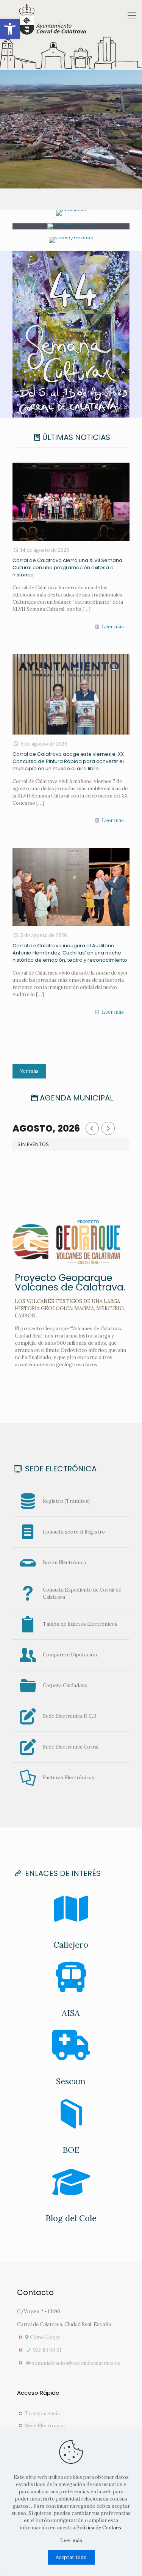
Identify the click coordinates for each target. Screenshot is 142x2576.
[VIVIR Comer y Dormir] (71, 240)
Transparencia (42, 2414)
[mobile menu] (132, 15)
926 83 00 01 (47, 2350)
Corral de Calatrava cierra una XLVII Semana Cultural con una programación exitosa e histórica (67, 567)
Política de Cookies (99, 2528)
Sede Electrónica (45, 2426)
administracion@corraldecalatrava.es (76, 2363)
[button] (10, 29)
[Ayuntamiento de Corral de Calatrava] (53, 20)
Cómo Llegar (44, 2337)
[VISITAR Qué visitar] (71, 226)
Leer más (113, 627)
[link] (71, 334)
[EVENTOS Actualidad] (71, 213)
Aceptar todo (71, 2557)
